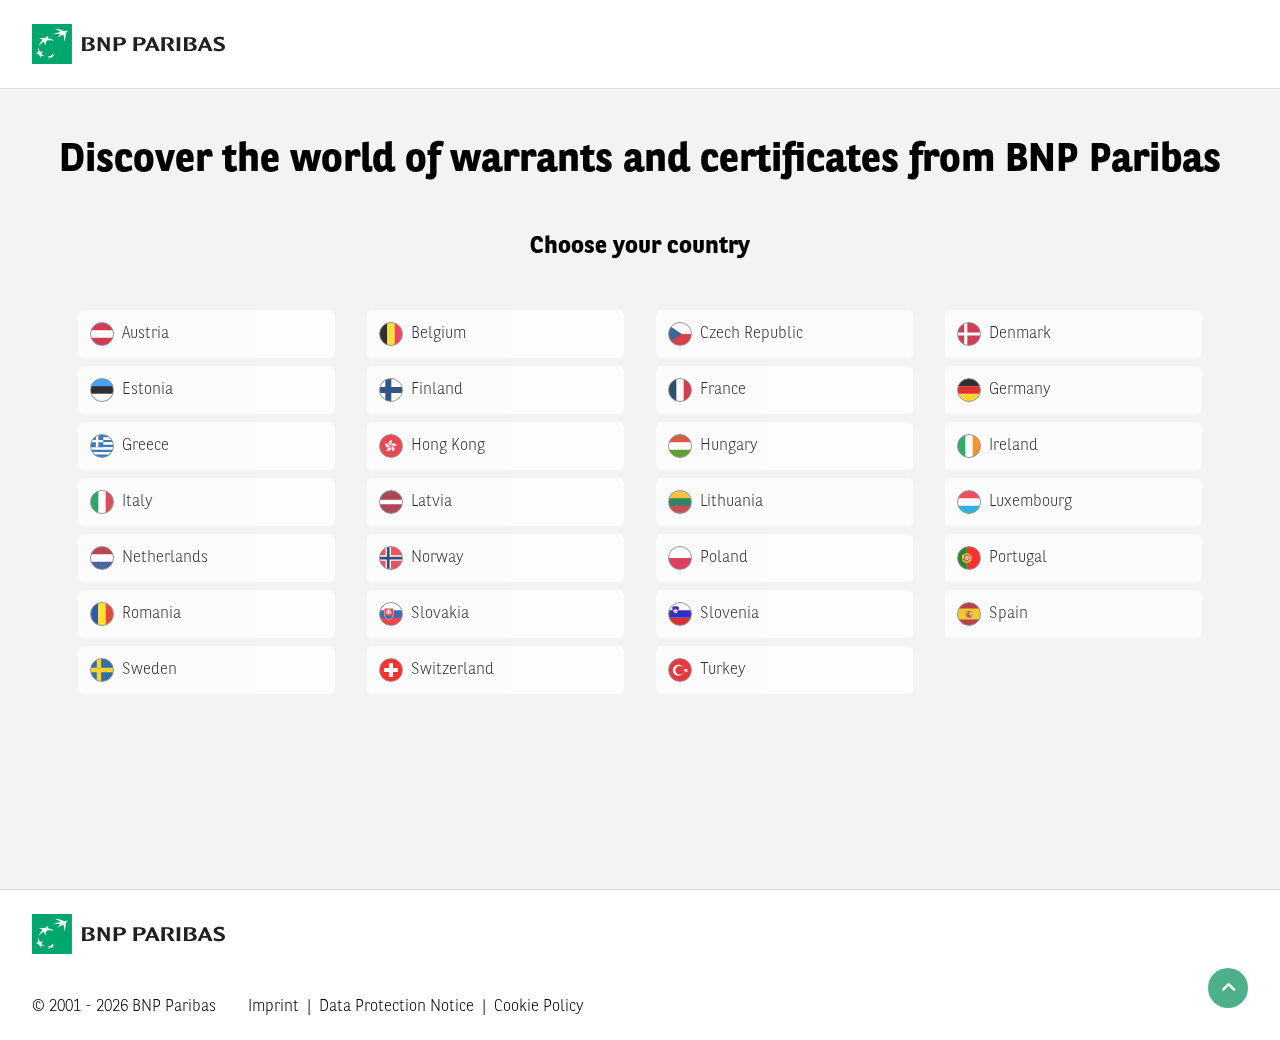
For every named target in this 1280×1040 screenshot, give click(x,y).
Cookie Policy (539, 1007)
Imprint (273, 1007)
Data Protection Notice (396, 1007)
